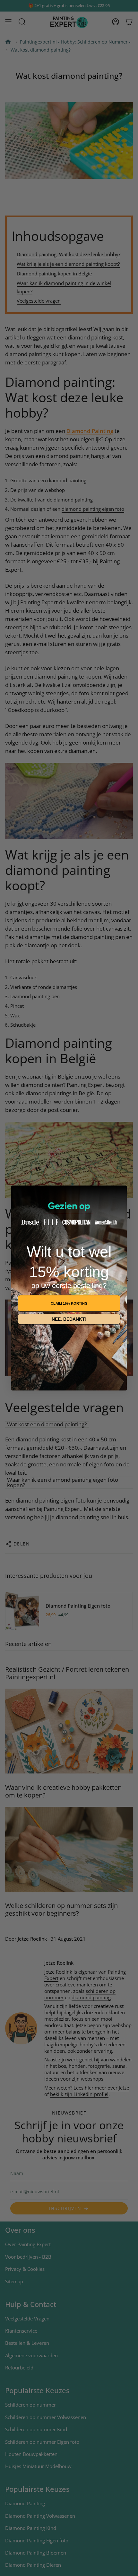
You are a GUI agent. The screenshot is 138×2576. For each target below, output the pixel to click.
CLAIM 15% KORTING (69, 1303)
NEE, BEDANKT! (69, 1319)
